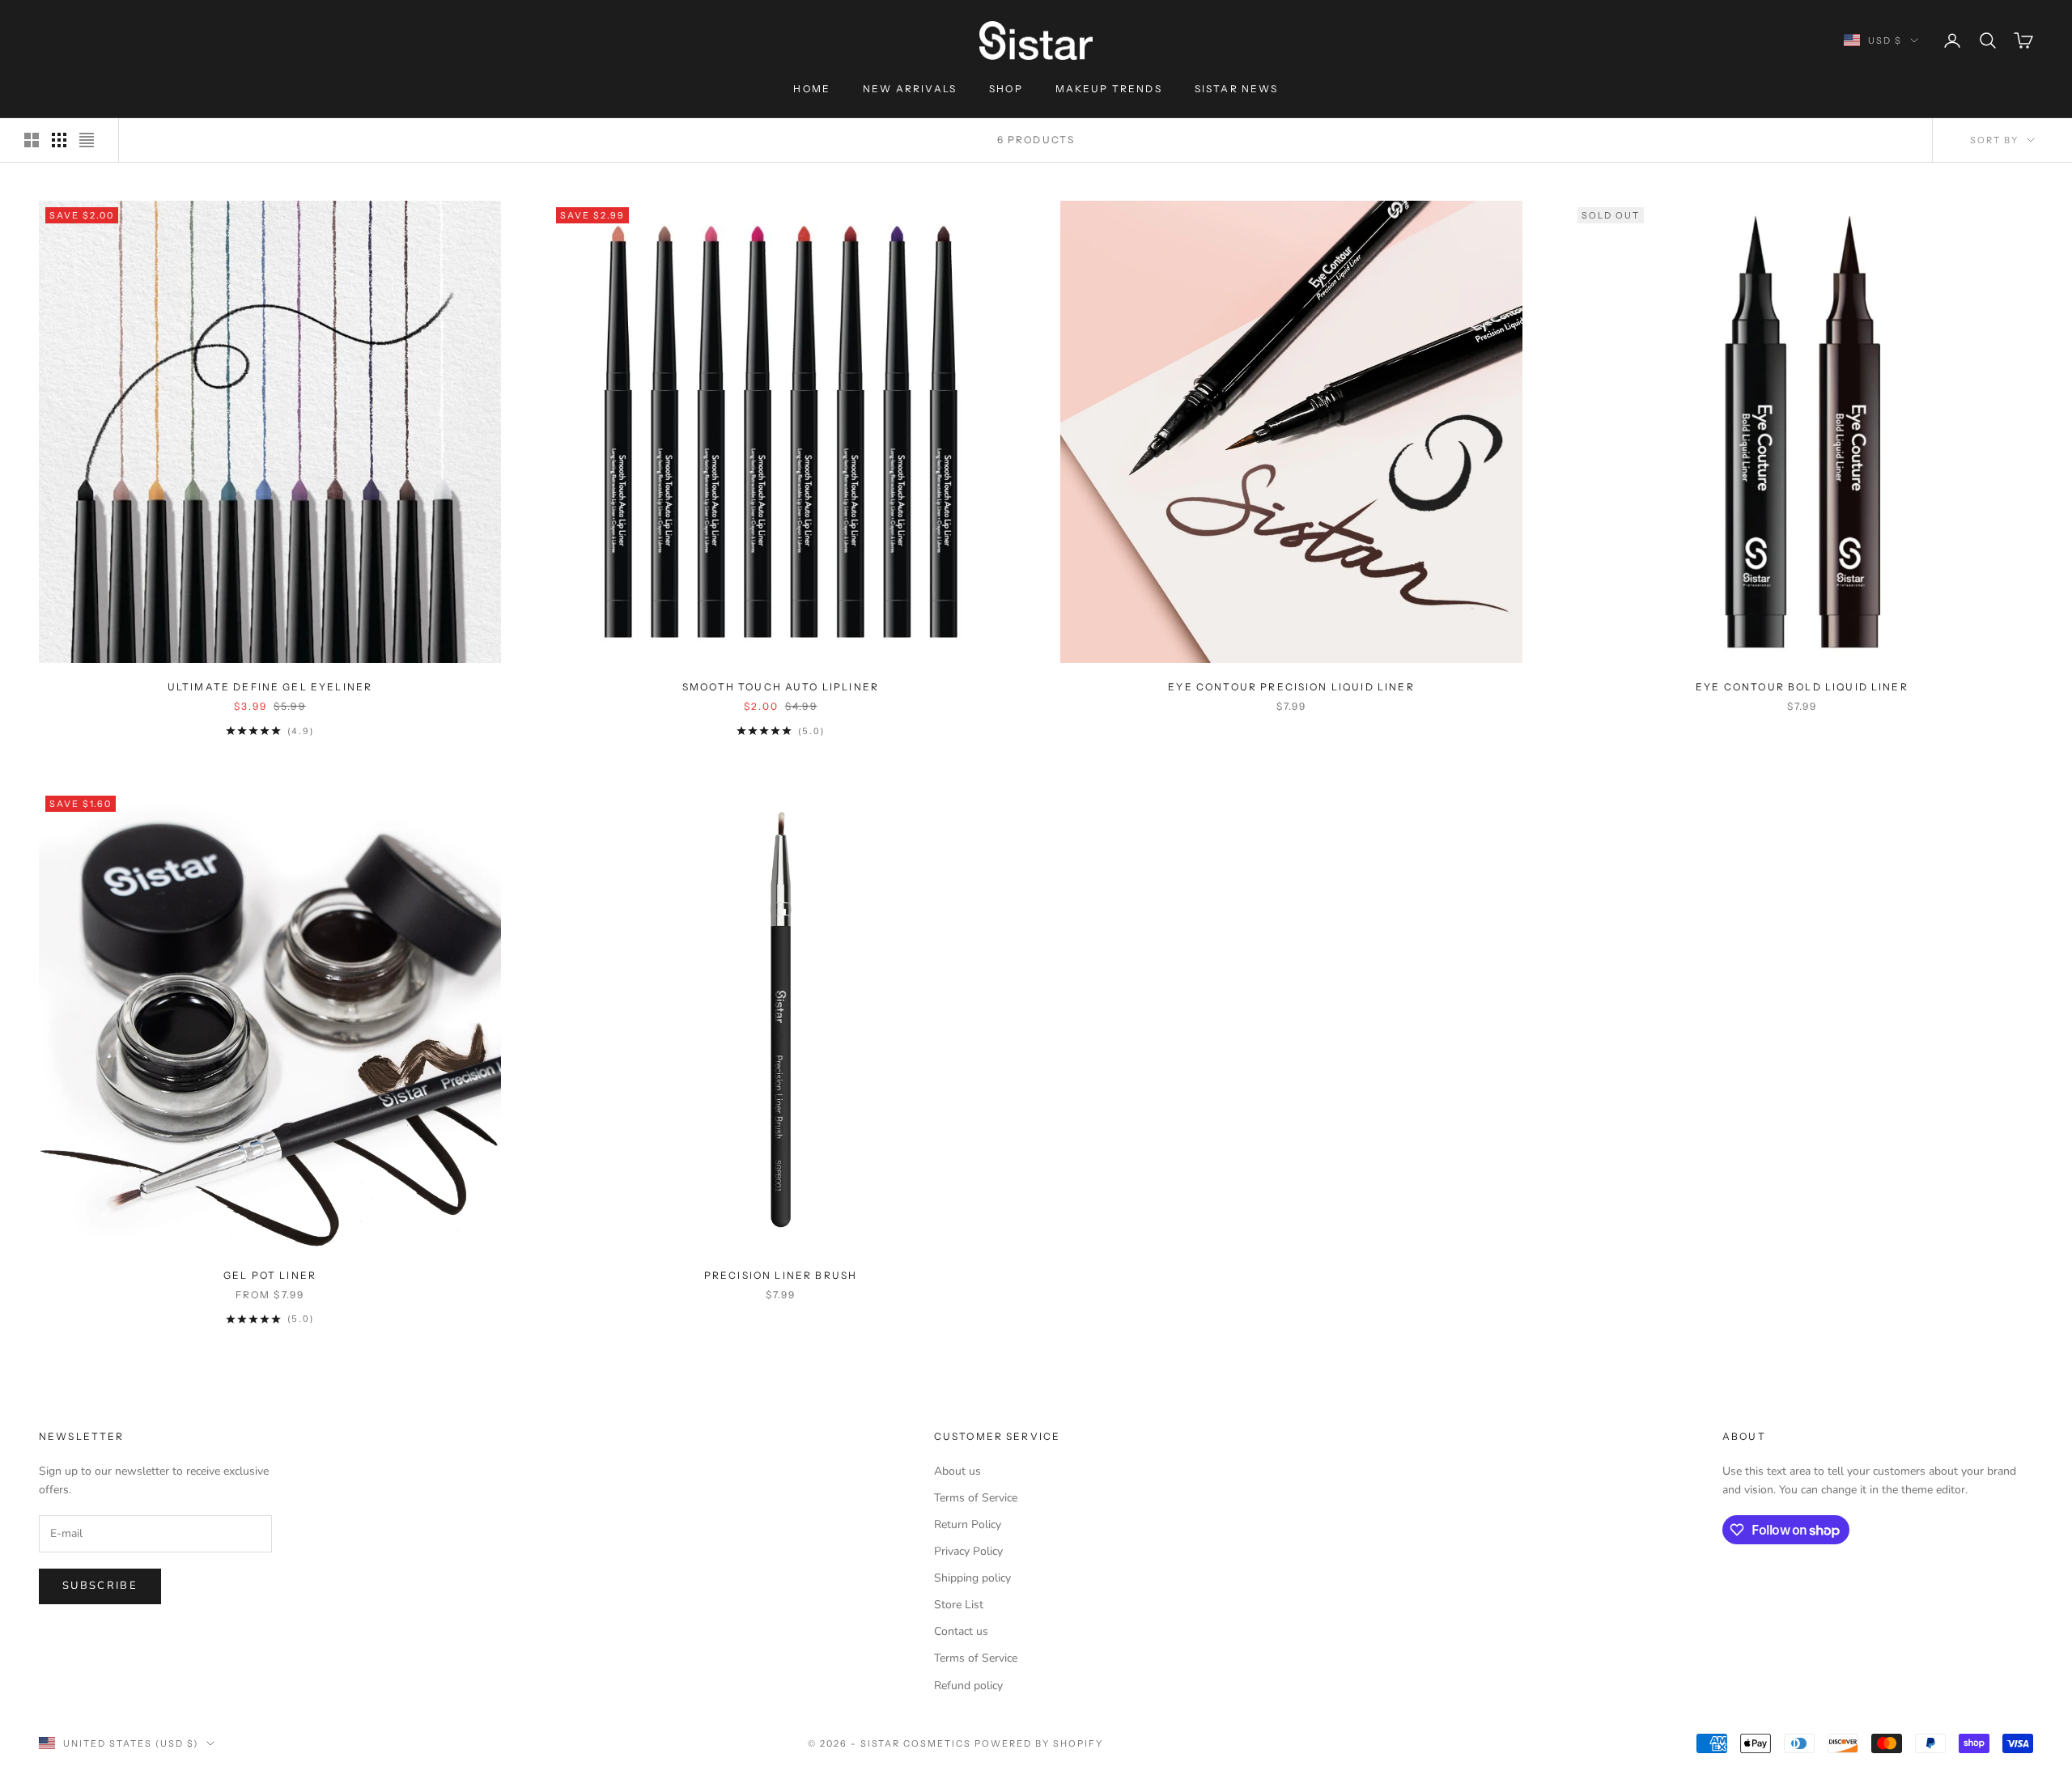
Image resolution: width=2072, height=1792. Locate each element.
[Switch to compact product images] (87, 140)
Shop (1006, 89)
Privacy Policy (968, 1551)
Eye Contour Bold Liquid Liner (1802, 687)
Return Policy (968, 1524)
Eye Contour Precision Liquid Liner (1291, 687)
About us (957, 1471)
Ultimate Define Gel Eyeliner (270, 687)
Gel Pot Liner (270, 1275)
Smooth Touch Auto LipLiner (781, 687)
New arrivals (910, 89)
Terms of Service (976, 1498)
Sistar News (1237, 89)
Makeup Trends (1109, 89)
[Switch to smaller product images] (59, 140)
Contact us (961, 1631)
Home (812, 89)
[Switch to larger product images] (32, 140)
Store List (959, 1605)
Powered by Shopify (1039, 1743)
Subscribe (100, 1586)
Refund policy (968, 1686)
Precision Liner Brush (781, 1275)
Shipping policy (972, 1578)
